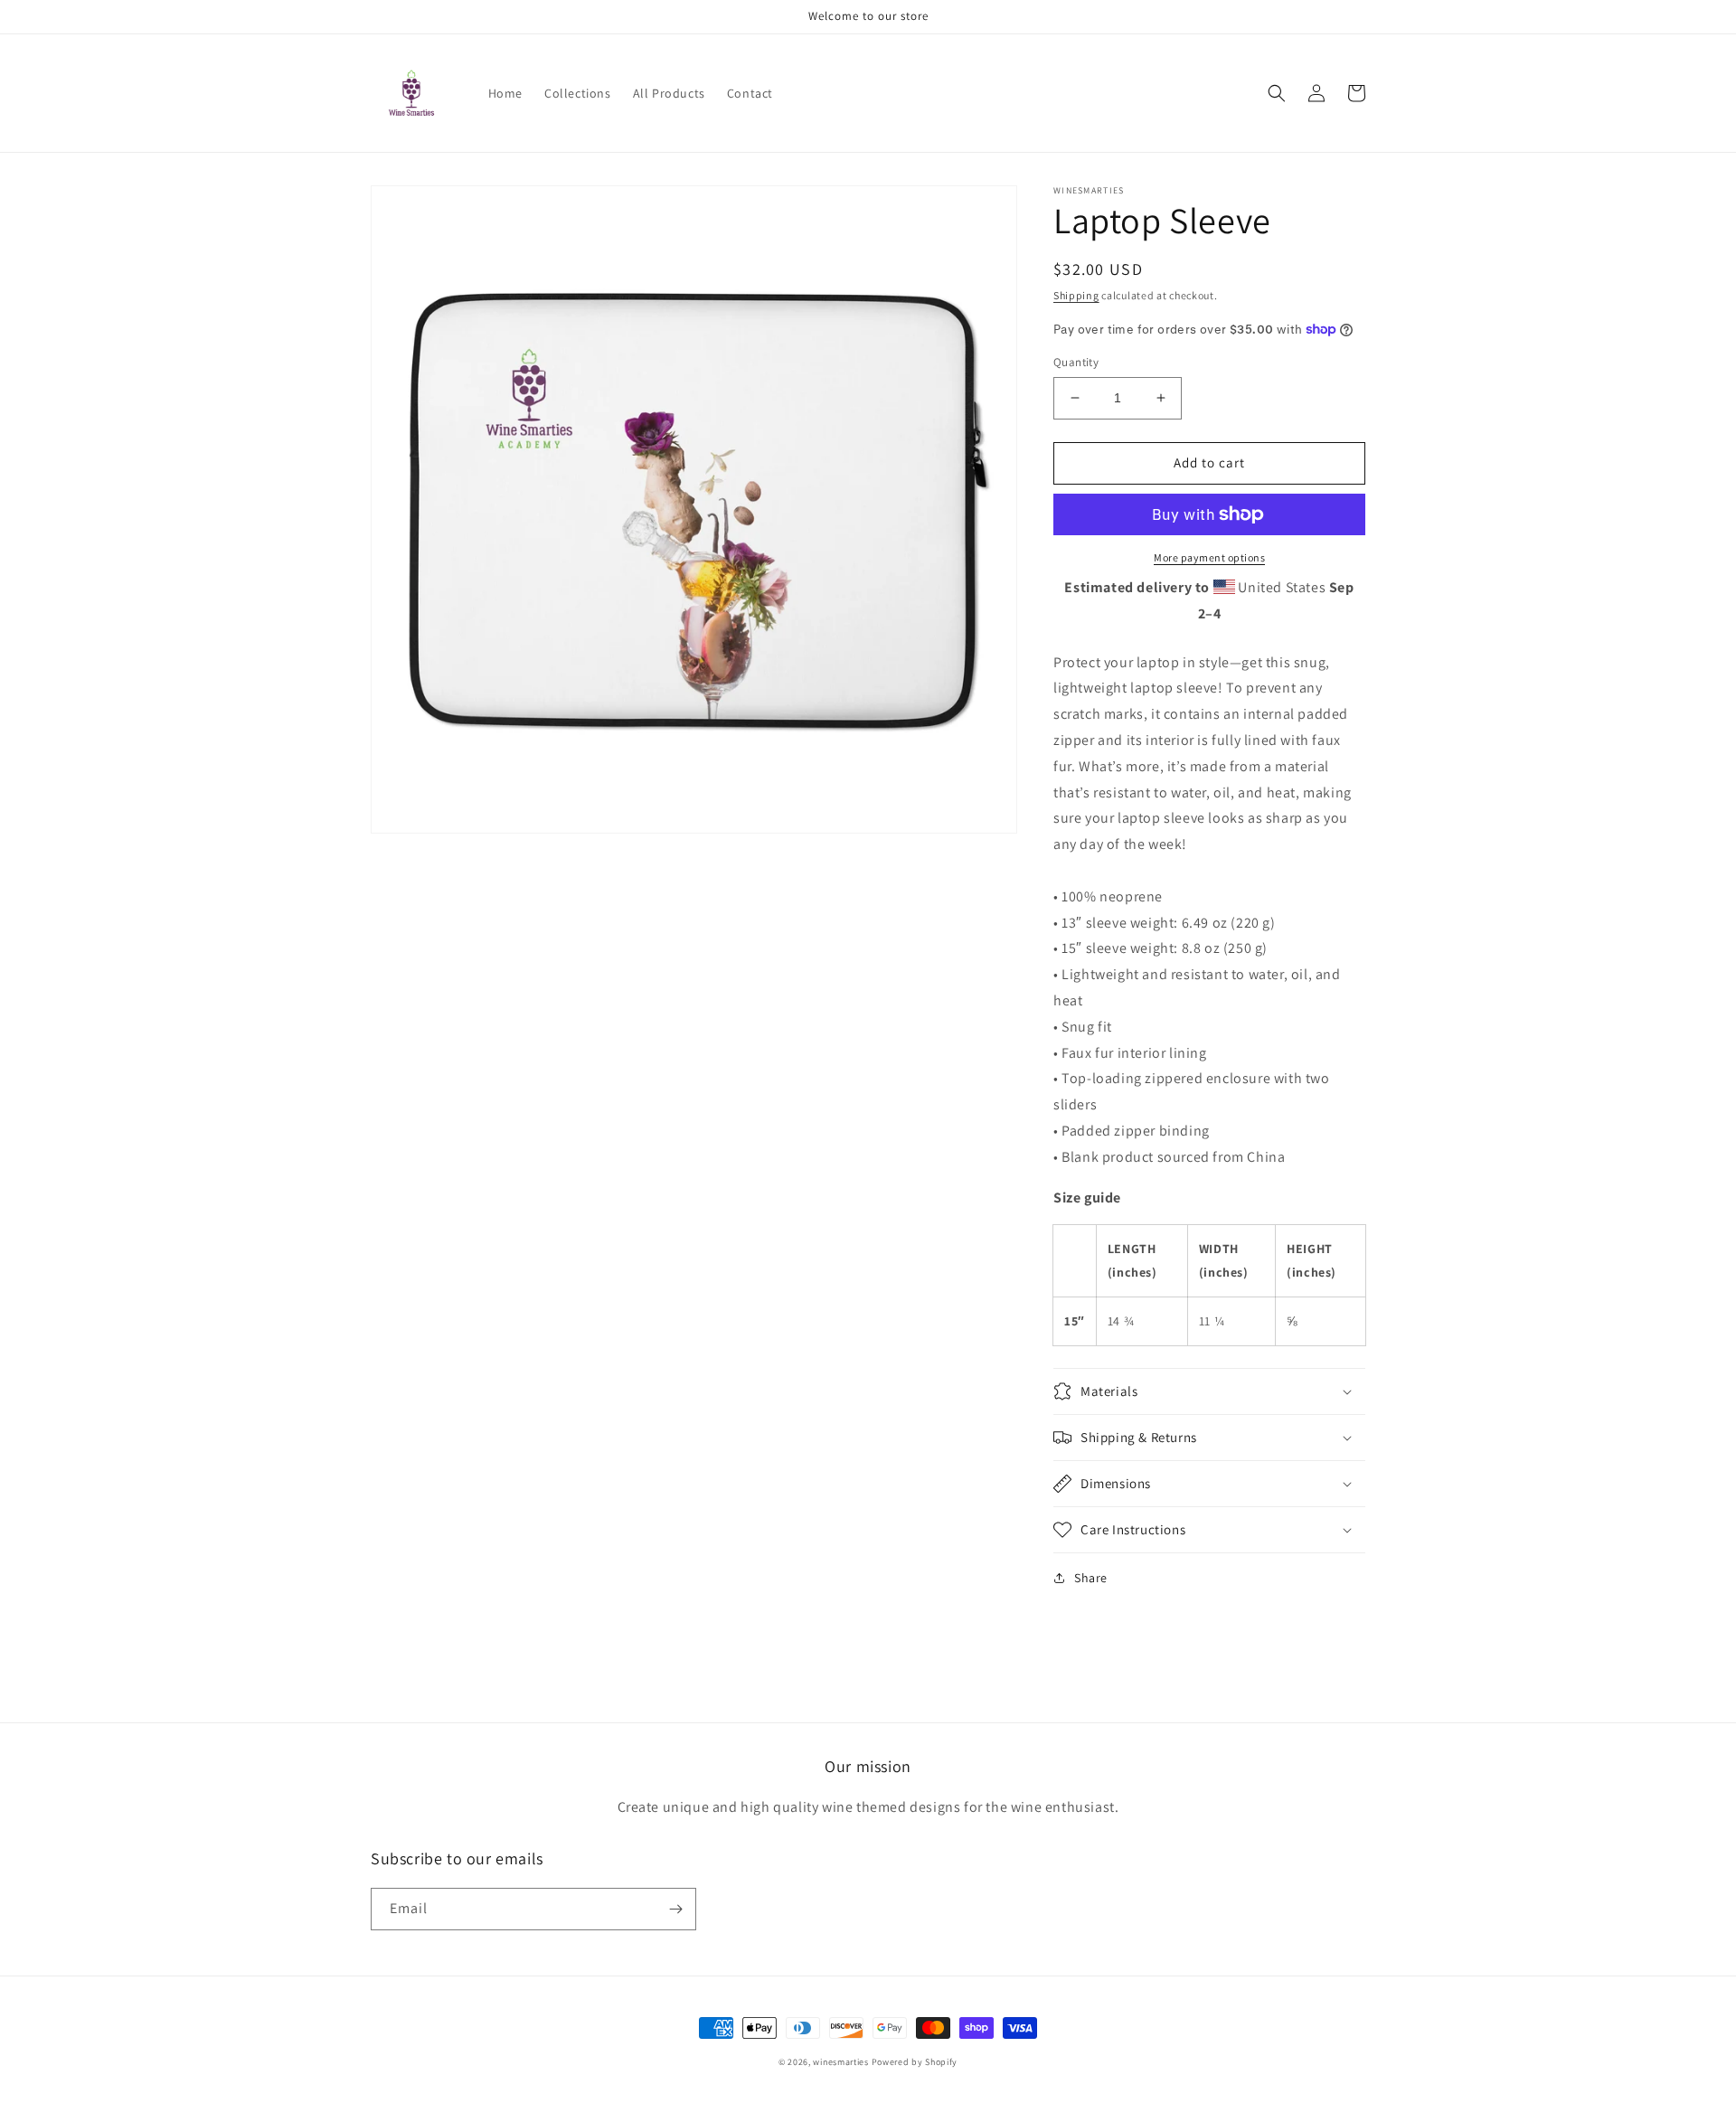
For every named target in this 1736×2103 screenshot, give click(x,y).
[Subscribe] (675, 1909)
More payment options (1209, 557)
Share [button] (1091, 1578)
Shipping (1076, 295)
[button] (1277, 93)
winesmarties (840, 2062)
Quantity (1076, 362)
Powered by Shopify (915, 2062)
